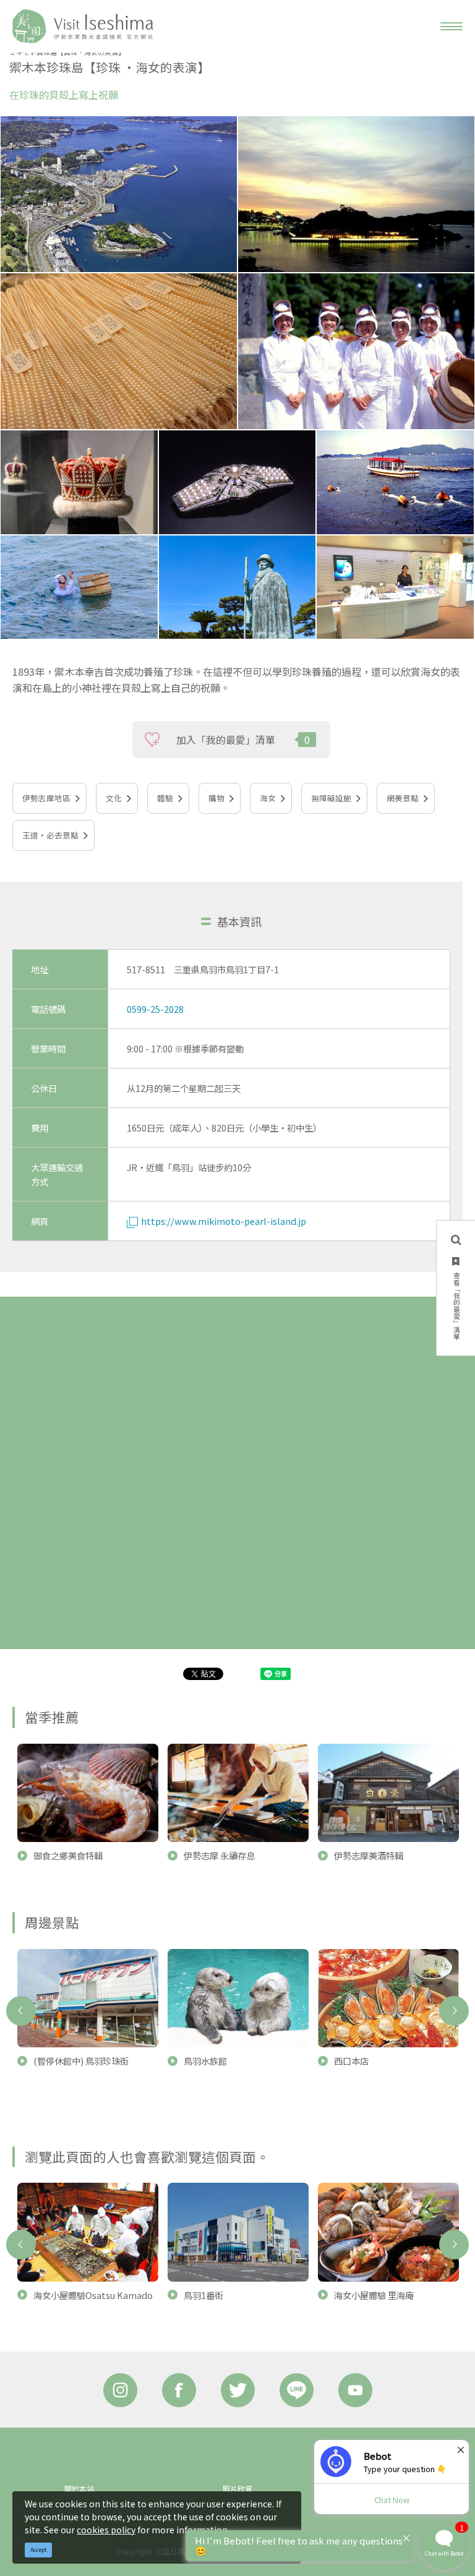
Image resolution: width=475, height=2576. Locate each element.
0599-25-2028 (155, 1009)
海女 (268, 798)
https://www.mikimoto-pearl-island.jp (224, 1221)
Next (454, 2011)
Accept (39, 2550)
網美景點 (403, 798)
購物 (216, 798)
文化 (114, 798)
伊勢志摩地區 (46, 798)
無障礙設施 (331, 798)
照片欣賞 (237, 2489)
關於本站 (79, 2489)
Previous (21, 2011)
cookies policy (106, 2530)
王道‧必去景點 (50, 835)
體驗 (165, 798)
